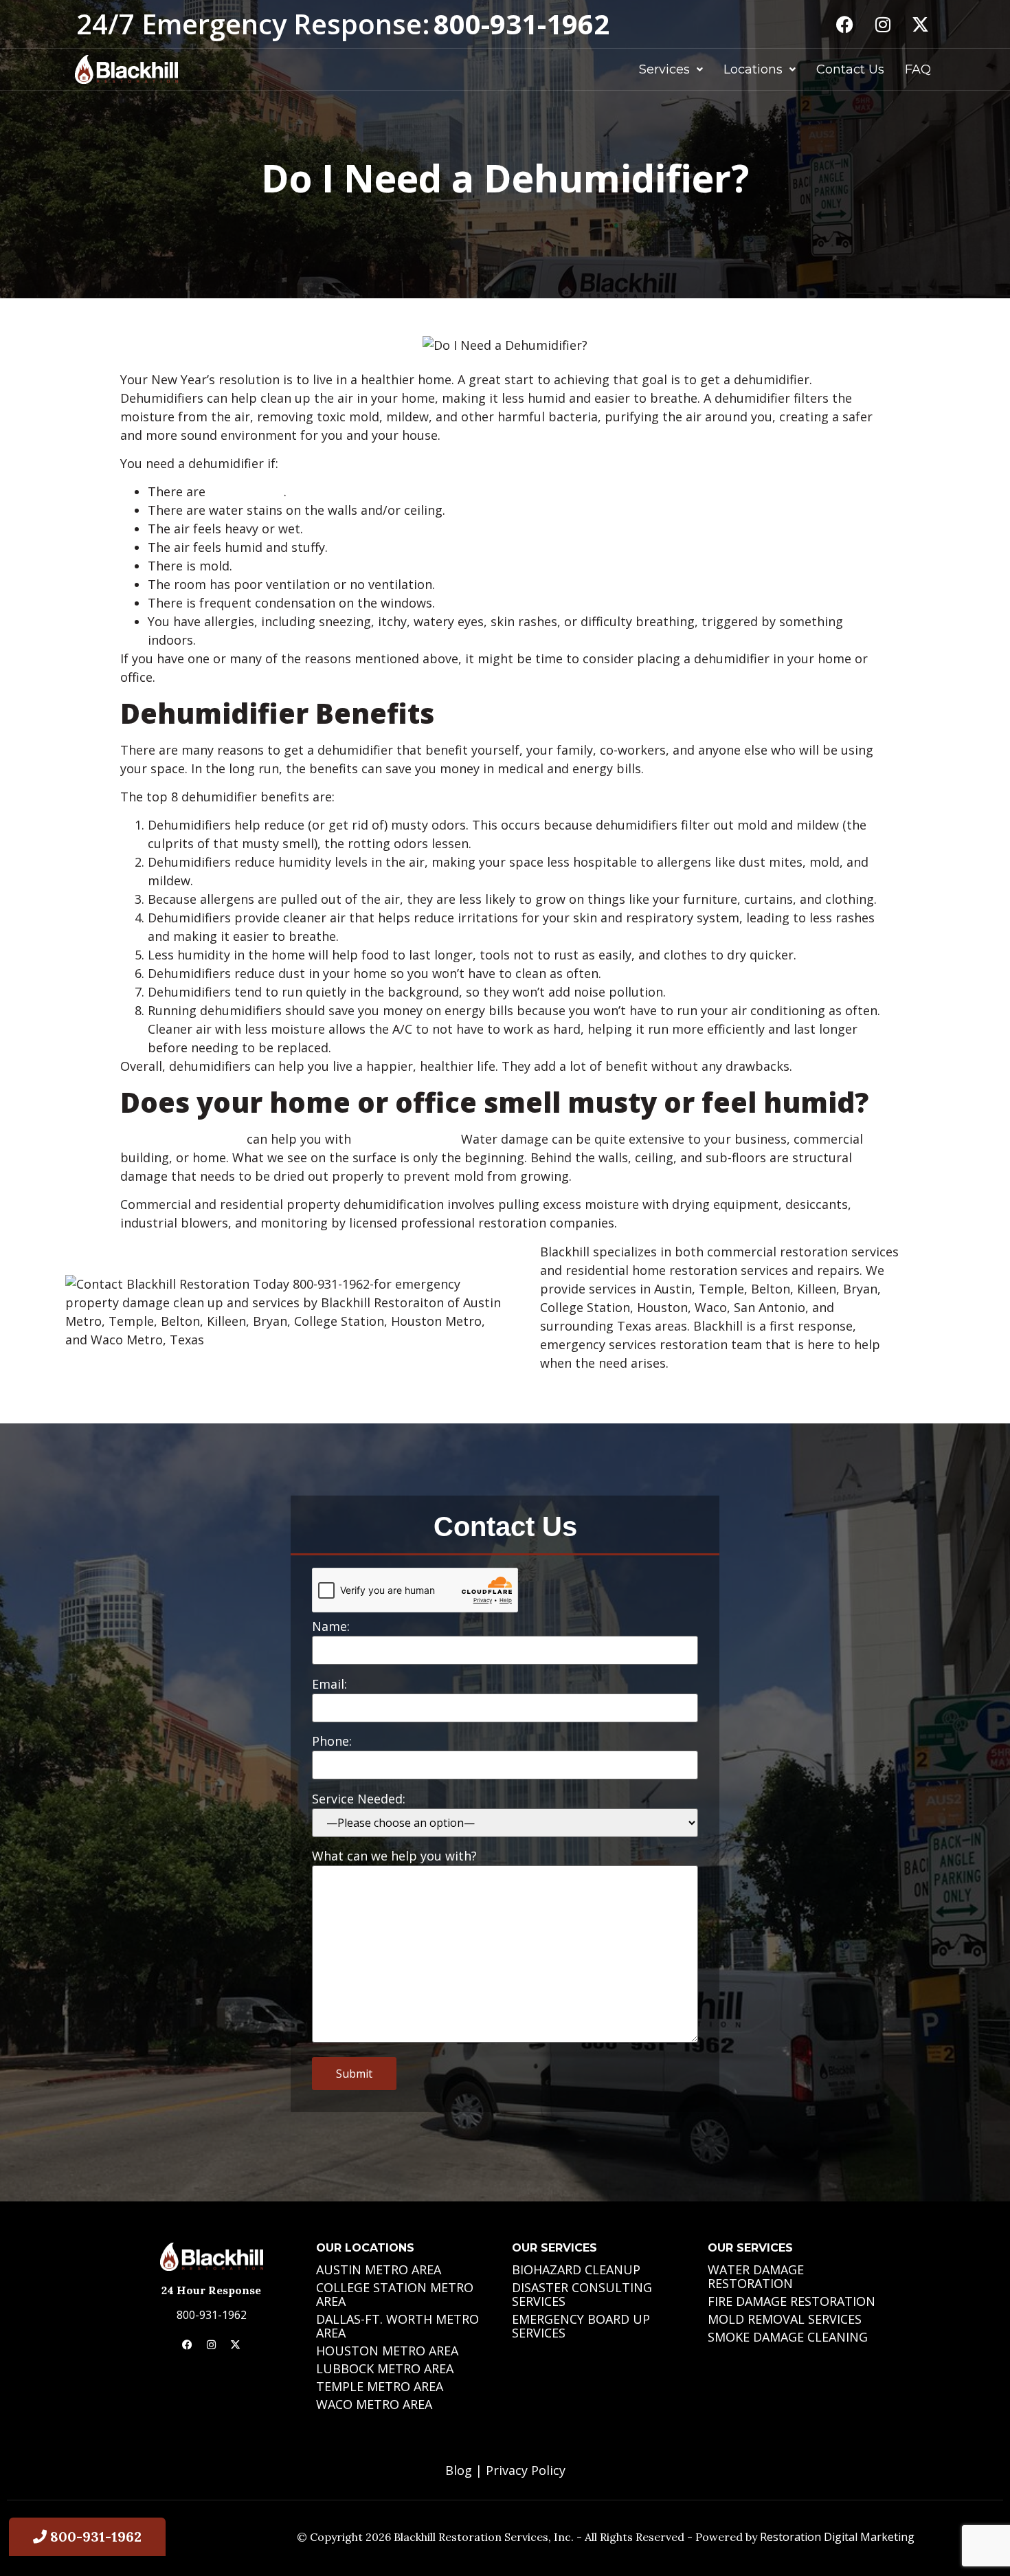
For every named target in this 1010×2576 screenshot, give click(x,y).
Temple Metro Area (380, 2386)
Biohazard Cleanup (576, 2269)
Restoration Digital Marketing (837, 2537)
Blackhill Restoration (182, 1139)
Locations (753, 69)
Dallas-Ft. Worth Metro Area (397, 2326)
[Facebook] (845, 24)
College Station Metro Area (395, 2294)
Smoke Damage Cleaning (788, 2337)
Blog (459, 2470)
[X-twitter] (921, 24)
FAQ (918, 69)
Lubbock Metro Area (385, 2368)
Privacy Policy (526, 2470)
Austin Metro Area (379, 2269)
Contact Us (850, 69)
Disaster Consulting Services (582, 2294)
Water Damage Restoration (756, 2276)
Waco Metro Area (374, 2404)
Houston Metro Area (387, 2351)
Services (664, 69)
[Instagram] (883, 24)
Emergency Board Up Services (581, 2326)
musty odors (246, 491)
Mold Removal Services (785, 2319)
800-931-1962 (212, 2315)
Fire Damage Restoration (792, 2301)
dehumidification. (406, 1139)
